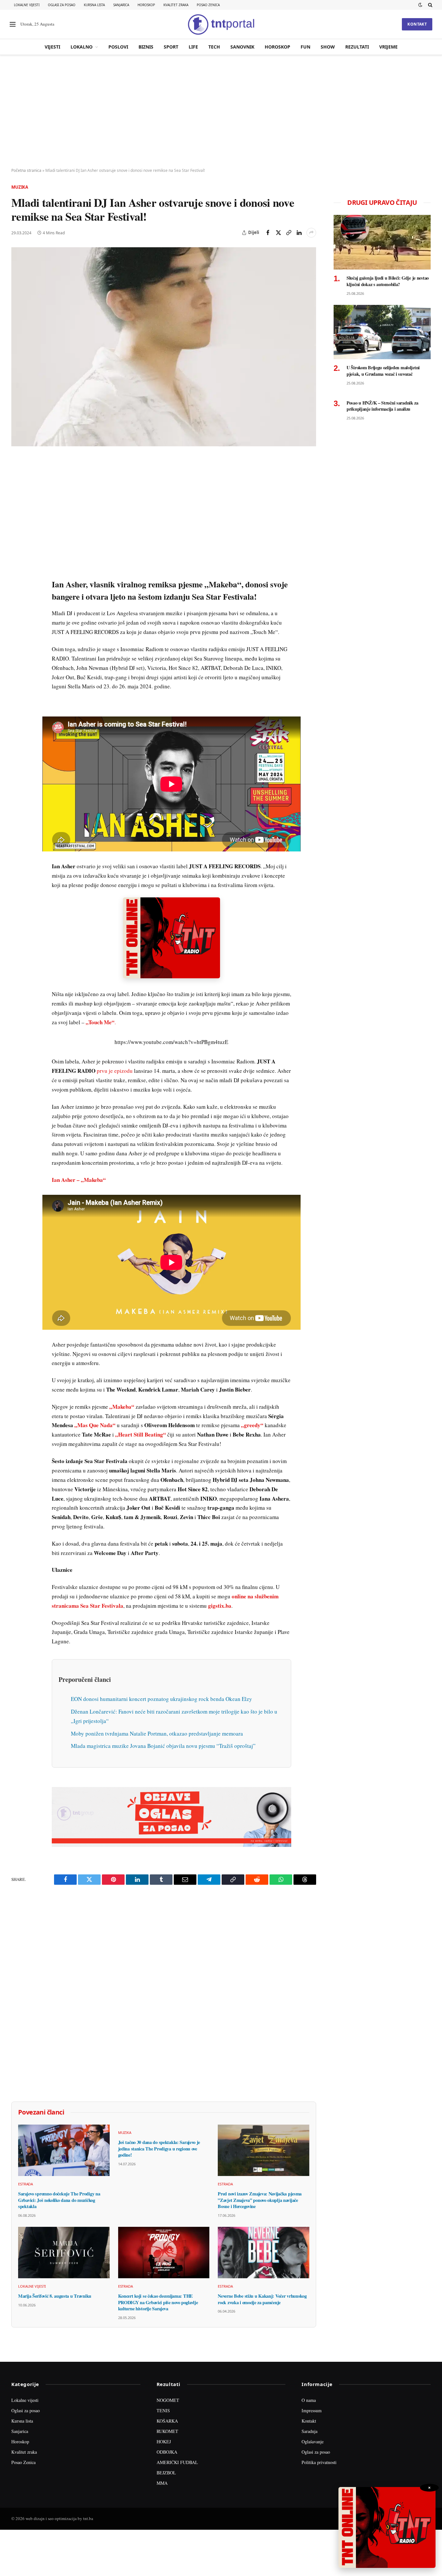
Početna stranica (26, 170)
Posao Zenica (208, 5)
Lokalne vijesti (27, 5)
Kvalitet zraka (176, 5)
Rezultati (357, 47)
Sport (171, 47)
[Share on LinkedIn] (299, 233)
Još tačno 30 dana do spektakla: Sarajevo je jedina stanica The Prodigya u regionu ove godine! (159, 2149)
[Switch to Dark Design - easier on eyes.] (420, 5)
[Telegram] (17, 582)
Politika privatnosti (319, 2462)
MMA (162, 2483)
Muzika (20, 187)
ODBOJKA (167, 2452)
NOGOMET (168, 2400)
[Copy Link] (289, 233)
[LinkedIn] (17, 552)
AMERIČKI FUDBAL (177, 2462)
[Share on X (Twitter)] (278, 233)
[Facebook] (17, 478)
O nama (309, 2400)
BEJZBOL (166, 2473)
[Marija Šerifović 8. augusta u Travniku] (64, 2253)
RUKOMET (167, 2431)
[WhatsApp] (17, 597)
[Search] (430, 5)
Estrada (26, 2184)
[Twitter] (17, 493)
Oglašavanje (313, 2442)
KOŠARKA (167, 2421)
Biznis (146, 47)
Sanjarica (121, 5)
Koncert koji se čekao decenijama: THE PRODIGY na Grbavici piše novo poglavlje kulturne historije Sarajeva (158, 2302)
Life (193, 47)
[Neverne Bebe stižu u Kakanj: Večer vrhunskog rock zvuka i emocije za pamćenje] (264, 2253)
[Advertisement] (221, 112)
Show (328, 47)
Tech (214, 47)
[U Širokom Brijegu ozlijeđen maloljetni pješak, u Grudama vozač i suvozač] (382, 332)
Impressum (312, 2410)
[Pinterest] (17, 508)
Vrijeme (388, 47)
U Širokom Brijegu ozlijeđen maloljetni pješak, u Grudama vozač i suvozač (383, 371)
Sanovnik (242, 47)
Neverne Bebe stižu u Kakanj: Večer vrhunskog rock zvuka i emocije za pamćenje (262, 2299)
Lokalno (82, 47)
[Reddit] (17, 567)
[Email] (17, 523)
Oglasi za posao (62, 5)
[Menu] (13, 24)
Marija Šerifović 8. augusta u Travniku (55, 2296)
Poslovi (118, 47)
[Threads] (17, 612)
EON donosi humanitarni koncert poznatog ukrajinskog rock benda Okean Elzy (161, 1699)
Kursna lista (94, 5)
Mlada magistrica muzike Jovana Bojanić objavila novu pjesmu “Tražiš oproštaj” (163, 1746)
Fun (305, 47)
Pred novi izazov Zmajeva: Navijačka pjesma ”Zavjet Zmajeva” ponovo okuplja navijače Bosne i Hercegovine (260, 2200)
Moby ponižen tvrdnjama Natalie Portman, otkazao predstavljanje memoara (157, 1733)
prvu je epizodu (115, 1071)
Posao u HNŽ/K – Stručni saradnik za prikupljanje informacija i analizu (382, 406)
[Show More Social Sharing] (311, 233)
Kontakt (417, 24)
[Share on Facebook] (268, 233)
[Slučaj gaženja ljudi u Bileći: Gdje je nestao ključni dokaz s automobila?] (382, 242)
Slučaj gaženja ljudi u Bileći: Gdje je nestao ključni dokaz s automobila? (388, 281)
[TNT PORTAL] (221, 24)
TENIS (163, 2410)
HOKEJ (164, 2442)
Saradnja (309, 2431)
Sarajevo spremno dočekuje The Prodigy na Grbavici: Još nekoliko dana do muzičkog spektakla (59, 2200)
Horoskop (146, 5)
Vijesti (52, 47)
